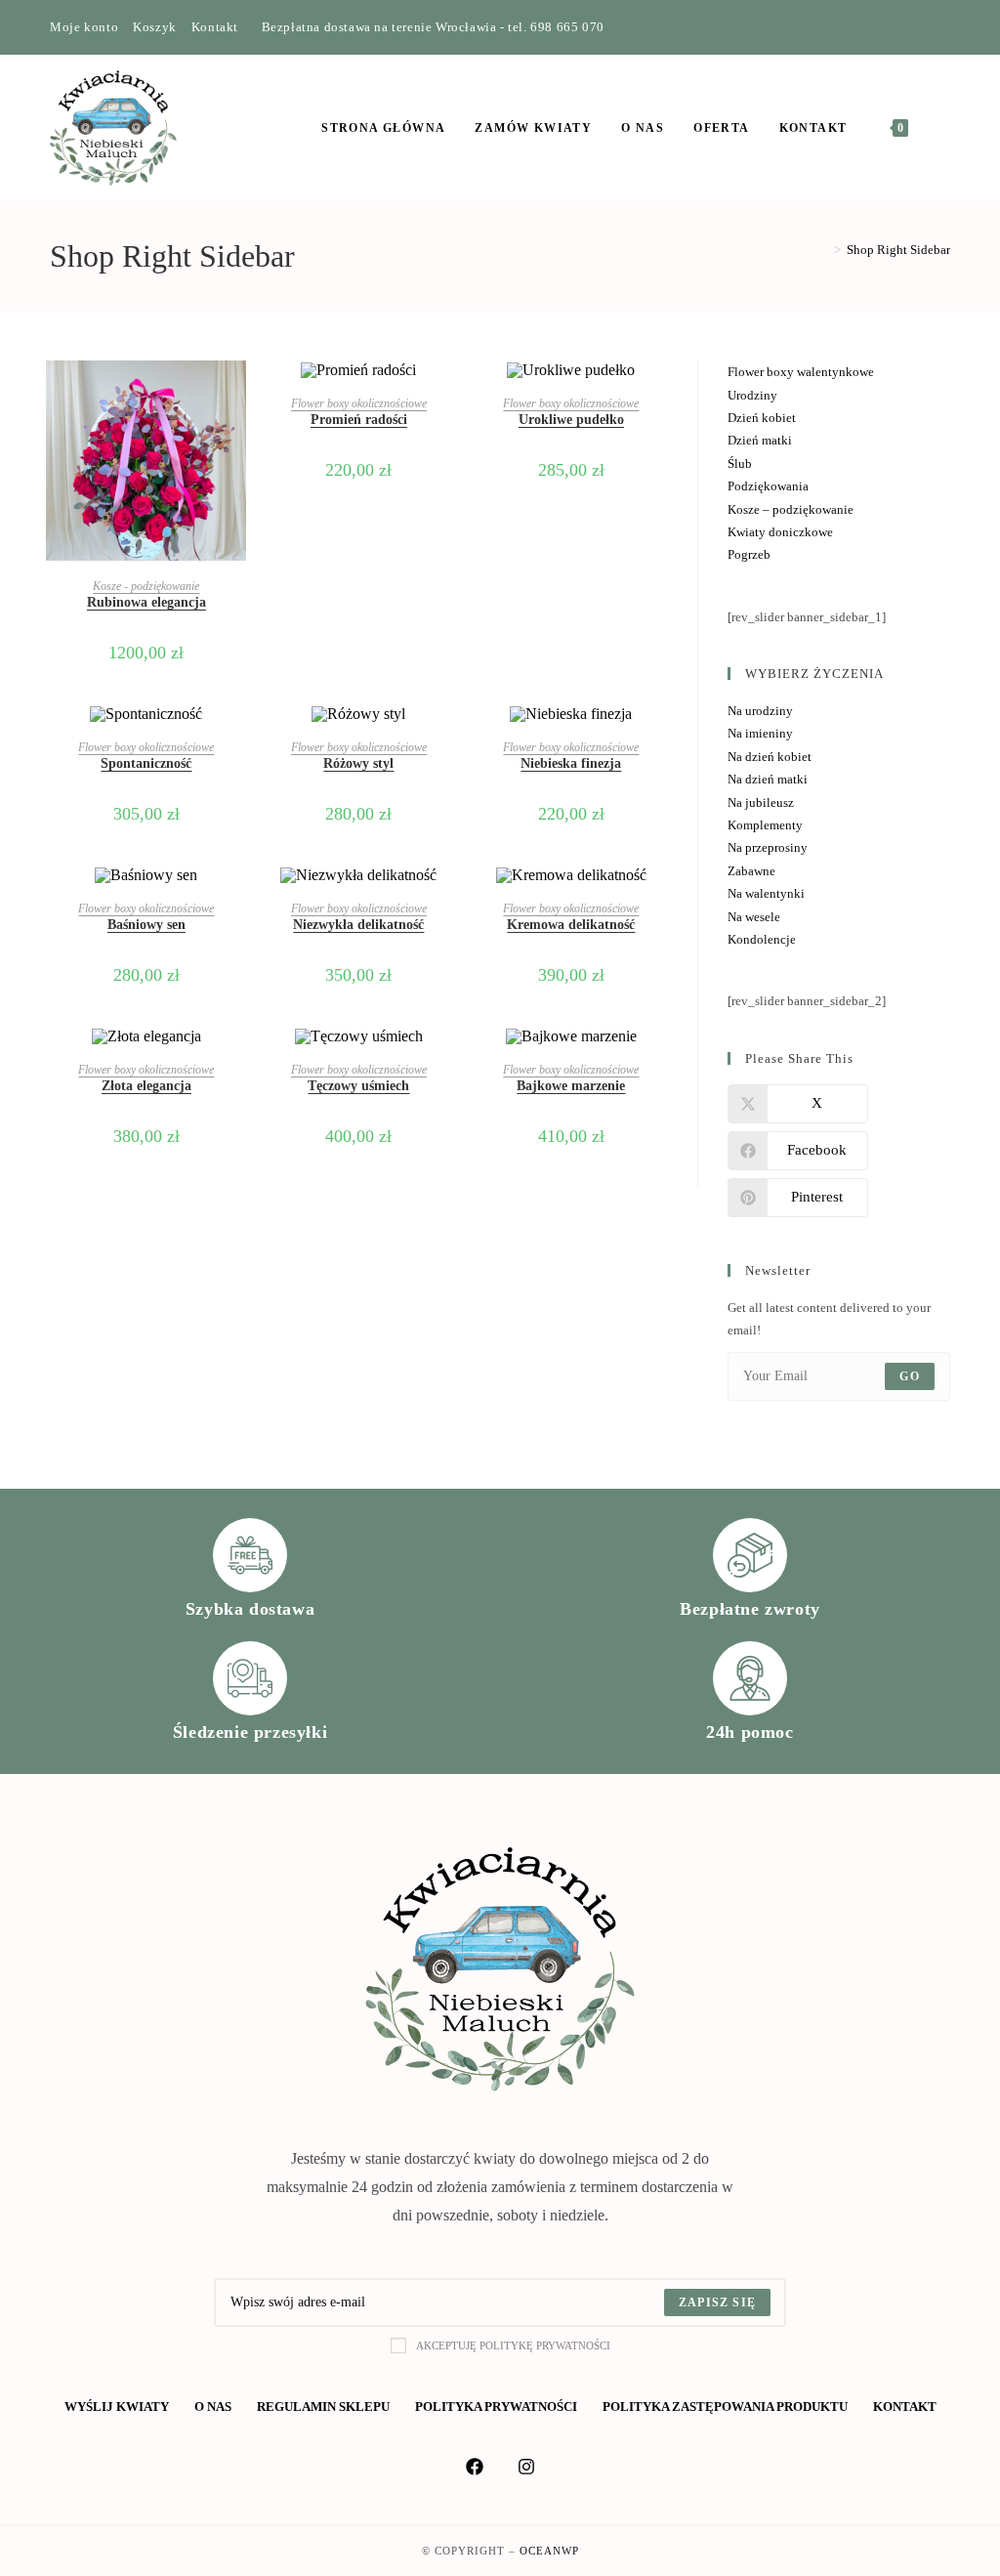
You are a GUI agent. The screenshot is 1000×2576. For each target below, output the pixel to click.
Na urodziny (760, 711)
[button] (236, 445)
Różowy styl (358, 763)
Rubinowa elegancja (146, 602)
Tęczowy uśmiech (358, 1086)
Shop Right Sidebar (898, 250)
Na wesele (754, 917)
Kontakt (215, 27)
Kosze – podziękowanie (791, 509)
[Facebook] (900, 27)
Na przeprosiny (768, 847)
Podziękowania (768, 486)
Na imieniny (760, 733)
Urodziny (752, 395)
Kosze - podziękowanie (146, 586)
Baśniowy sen (146, 925)
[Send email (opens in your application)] (942, 27)
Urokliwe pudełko (571, 420)
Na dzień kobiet (770, 757)
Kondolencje (762, 939)
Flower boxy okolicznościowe (359, 403)
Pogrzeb (749, 554)
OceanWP (549, 2551)
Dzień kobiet (762, 418)
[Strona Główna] (823, 250)
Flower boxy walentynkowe (801, 372)
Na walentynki (766, 893)
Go (909, 1376)
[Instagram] (922, 27)
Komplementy (765, 825)
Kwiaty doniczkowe (780, 532)
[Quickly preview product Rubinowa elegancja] (236, 395)
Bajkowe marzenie (571, 1086)
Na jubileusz (761, 802)
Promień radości (359, 420)
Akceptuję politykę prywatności (513, 2345)
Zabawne (751, 871)
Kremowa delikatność (571, 925)
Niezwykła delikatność (358, 925)
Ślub (740, 464)
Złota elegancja (146, 1086)
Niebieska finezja (571, 763)
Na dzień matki (768, 779)
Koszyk (155, 27)
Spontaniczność (146, 763)
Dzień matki (760, 440)
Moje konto (84, 27)
